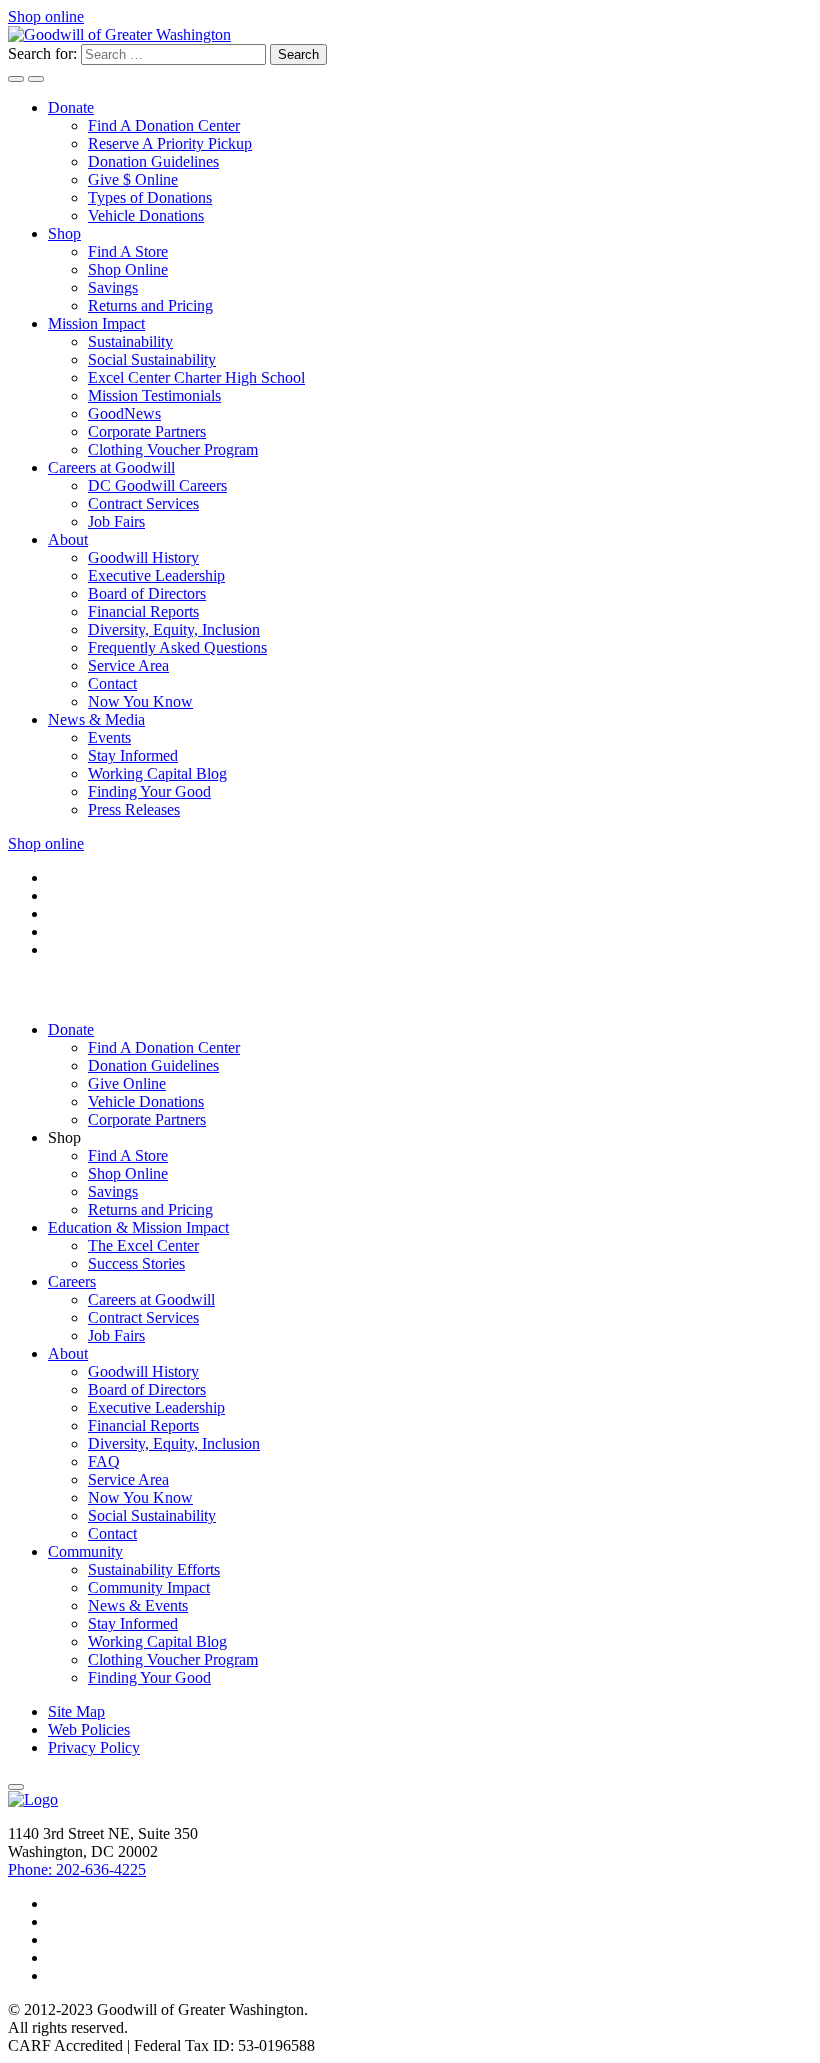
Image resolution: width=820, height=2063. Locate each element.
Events (109, 737)
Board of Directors (147, 593)
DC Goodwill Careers (157, 485)
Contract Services (143, 503)
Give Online (127, 1083)
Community (85, 1551)
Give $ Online (133, 179)
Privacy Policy (94, 1747)
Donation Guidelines (153, 161)
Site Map (76, 1711)
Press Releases (134, 809)
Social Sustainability (152, 359)
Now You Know (140, 701)
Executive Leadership (156, 575)
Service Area (128, 665)
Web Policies (89, 1729)
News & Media (96, 719)
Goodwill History (143, 557)
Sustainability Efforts (154, 1569)
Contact (112, 683)
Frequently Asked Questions (177, 647)
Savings (113, 287)
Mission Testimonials (154, 395)
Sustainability (130, 341)
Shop (64, 233)
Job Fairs (116, 521)
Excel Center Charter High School (196, 377)
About (68, 539)
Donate (71, 107)
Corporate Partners (147, 431)
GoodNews (124, 413)
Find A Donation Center (164, 125)
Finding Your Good (149, 791)
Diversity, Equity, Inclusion (174, 629)
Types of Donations (150, 197)
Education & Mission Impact (138, 1227)
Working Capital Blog (157, 773)
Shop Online (128, 269)
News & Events (138, 1605)
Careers (72, 1281)
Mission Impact (96, 323)
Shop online (46, 16)
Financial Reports (143, 611)
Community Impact (149, 1587)
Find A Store (128, 251)
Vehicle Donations (146, 215)
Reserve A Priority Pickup (170, 143)
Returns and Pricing (150, 305)
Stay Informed (133, 755)
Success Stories (136, 1263)
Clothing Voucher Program (173, 449)
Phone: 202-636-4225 (77, 1869)
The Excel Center (143, 1245)
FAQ (104, 1461)
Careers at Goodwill (111, 467)
